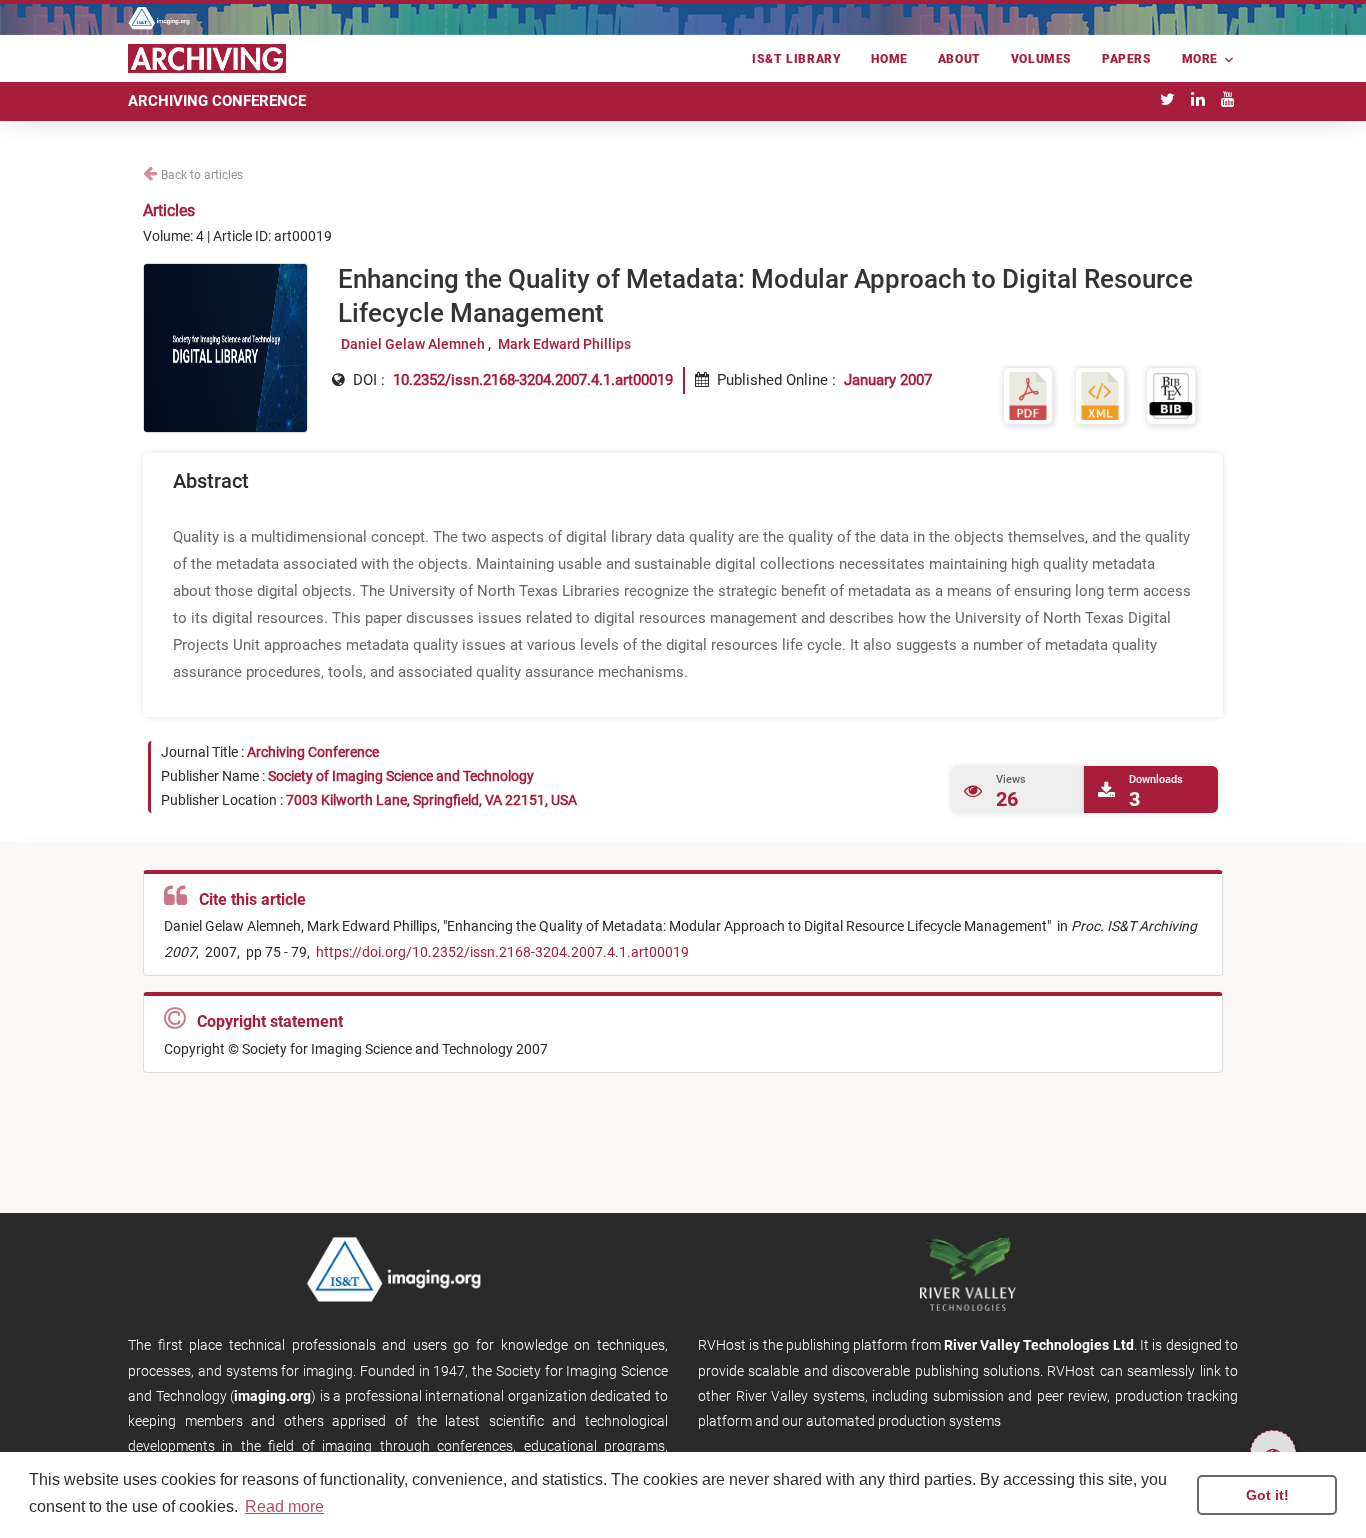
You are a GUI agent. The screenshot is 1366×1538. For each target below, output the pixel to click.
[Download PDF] (1028, 394)
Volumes (1041, 59)
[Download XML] (1100, 394)
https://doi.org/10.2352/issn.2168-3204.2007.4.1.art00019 (501, 952)
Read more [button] (284, 1506)
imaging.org (272, 1396)
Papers (1127, 59)
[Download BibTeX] (1171, 394)
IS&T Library (796, 59)
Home (889, 59)
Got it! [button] (1267, 1495)
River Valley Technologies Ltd (1039, 1345)
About (959, 59)
